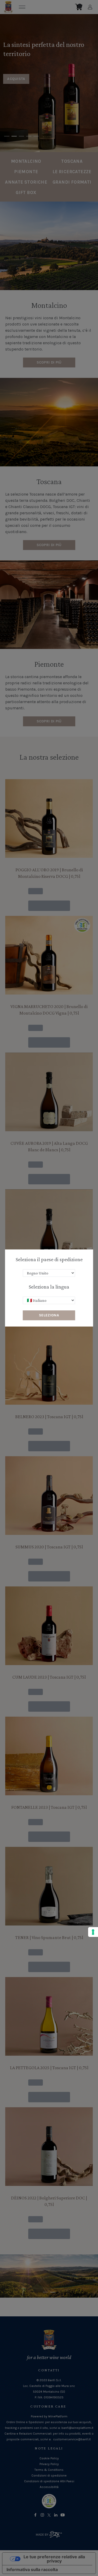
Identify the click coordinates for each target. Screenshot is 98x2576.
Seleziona (49, 1315)
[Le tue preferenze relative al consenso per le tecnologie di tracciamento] (93, 1932)
